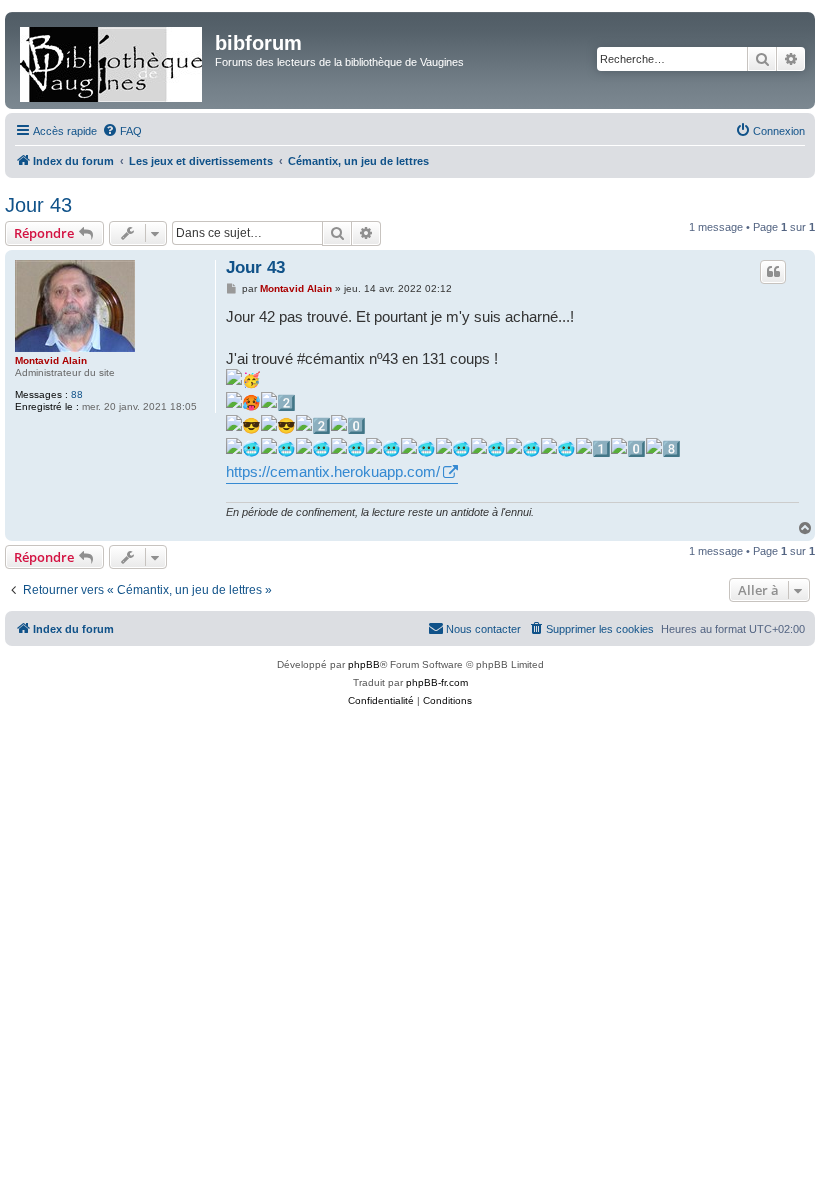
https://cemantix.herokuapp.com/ (333, 471)
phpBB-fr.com (437, 682)
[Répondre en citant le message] (773, 272)
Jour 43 (38, 205)
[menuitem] (122, 131)
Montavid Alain (51, 360)
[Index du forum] (112, 60)
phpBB (364, 664)
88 (77, 394)
